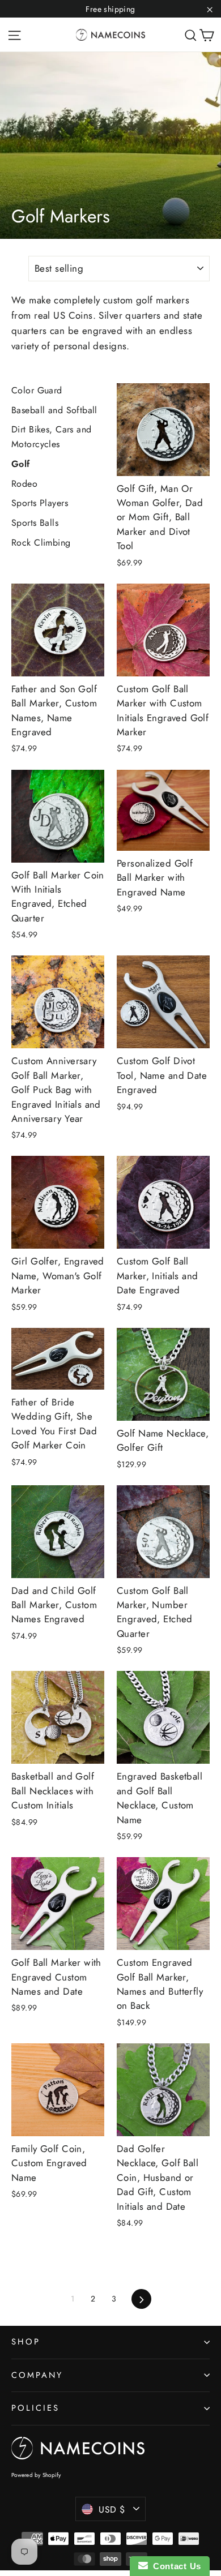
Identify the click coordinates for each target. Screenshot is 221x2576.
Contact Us (175, 2566)
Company (37, 2375)
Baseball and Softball (54, 410)
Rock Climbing (41, 543)
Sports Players (40, 503)
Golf (21, 464)
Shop (26, 2342)
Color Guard (37, 390)
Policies (35, 2408)
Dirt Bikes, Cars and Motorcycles (52, 437)
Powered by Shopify (36, 2475)
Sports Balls (35, 523)
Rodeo (24, 484)
